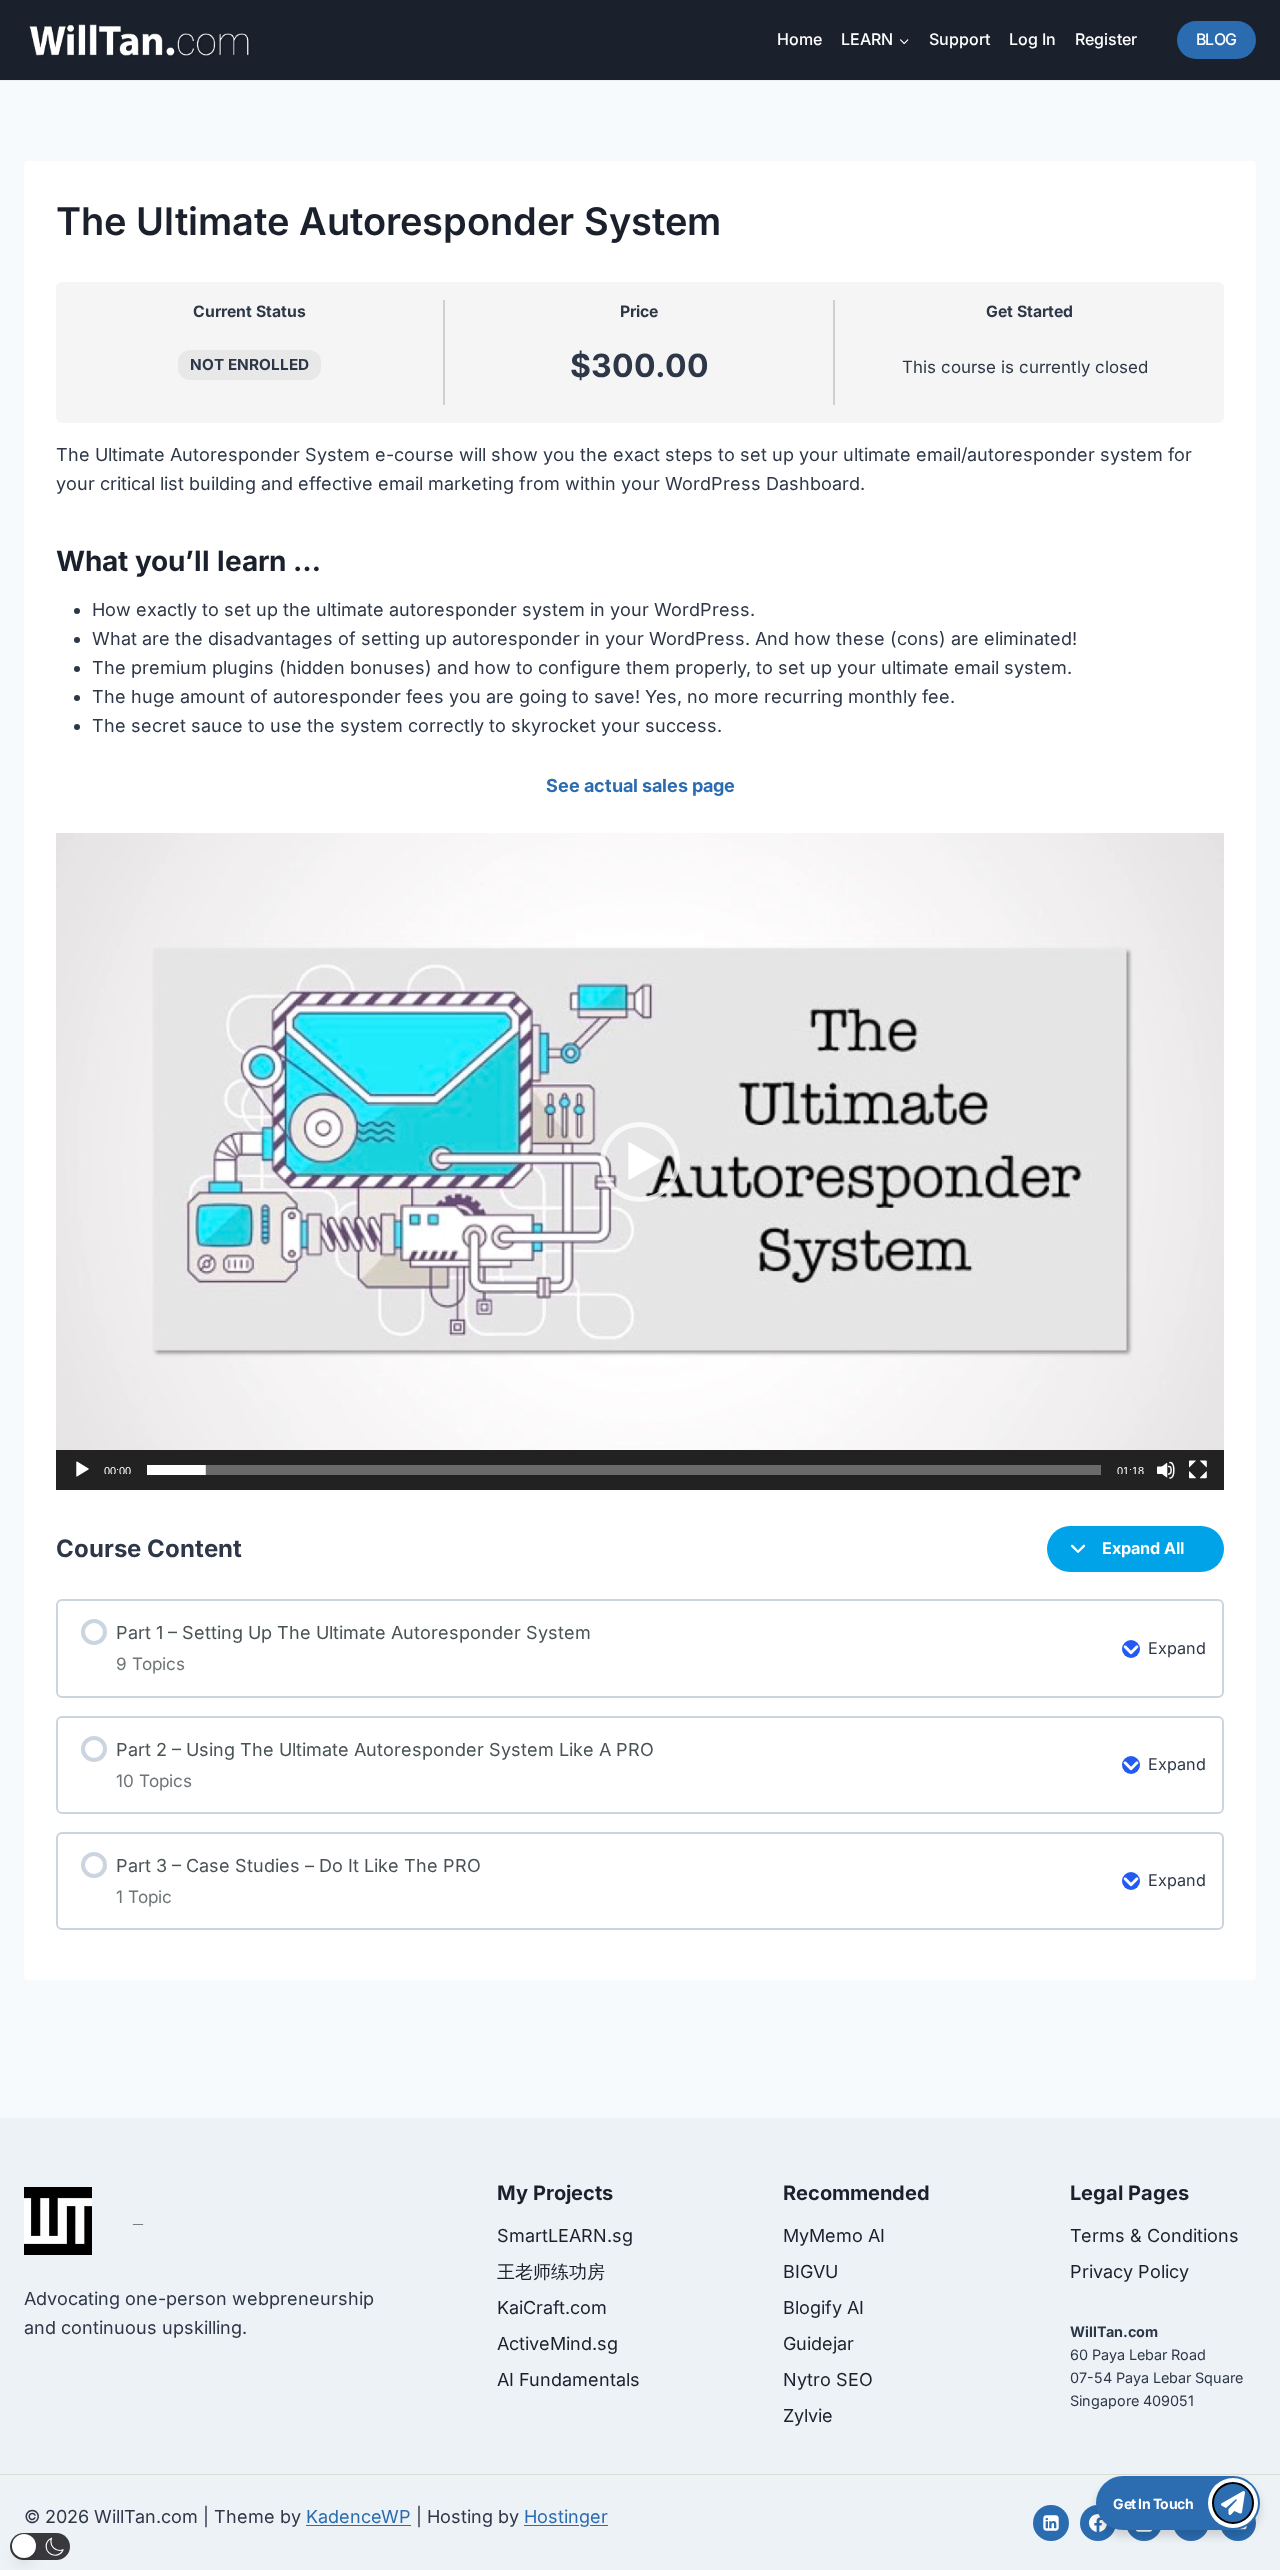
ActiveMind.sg (557, 2343)
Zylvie (808, 2415)
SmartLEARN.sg (565, 2235)
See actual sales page (640, 785)
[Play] (82, 1470)
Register (1106, 39)
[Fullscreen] (1198, 1470)
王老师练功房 (551, 2271)
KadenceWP (358, 2516)
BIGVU (810, 2271)
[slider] (624, 1470)
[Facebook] (1098, 2523)
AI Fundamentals (568, 2379)
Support (959, 39)
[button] (640, 1162)
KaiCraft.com (552, 2307)
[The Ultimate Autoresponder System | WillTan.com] (139, 39)
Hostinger (566, 2516)
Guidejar (818, 2343)
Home (799, 39)
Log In (1032, 39)
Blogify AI (823, 2307)
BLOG (1216, 39)
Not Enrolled (249, 364)
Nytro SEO (828, 2379)
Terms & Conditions (1154, 2235)
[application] (640, 1161)
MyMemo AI (834, 2235)
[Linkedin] (1051, 2523)
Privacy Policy (1129, 2271)
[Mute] (1166, 1470)
